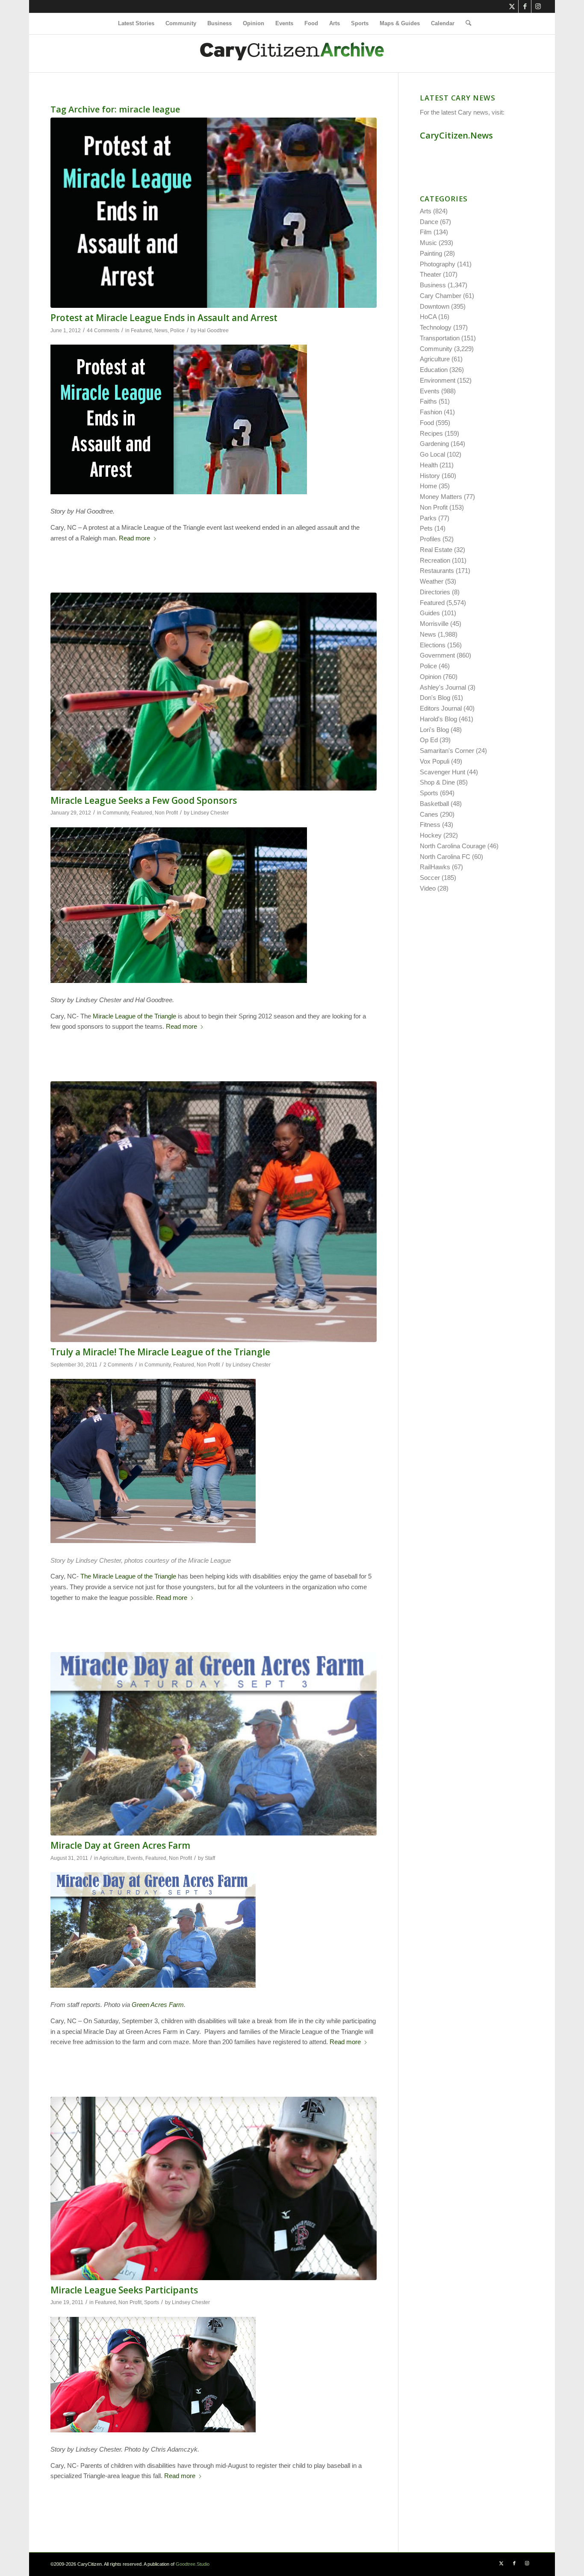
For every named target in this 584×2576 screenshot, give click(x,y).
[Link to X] (512, 6)
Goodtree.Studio (193, 2564)
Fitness (430, 825)
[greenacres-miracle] (214, 1744)
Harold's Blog (438, 719)
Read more (134, 538)
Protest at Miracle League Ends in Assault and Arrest (164, 318)
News (161, 330)
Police (177, 330)
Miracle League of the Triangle (134, 1016)
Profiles (430, 539)
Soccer (430, 878)
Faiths (428, 401)
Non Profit (166, 813)
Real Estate (436, 550)
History (430, 476)
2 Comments (118, 1365)
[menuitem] (136, 24)
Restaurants (437, 571)
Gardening (434, 444)
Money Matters (441, 497)
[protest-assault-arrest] (214, 213)
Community (116, 813)
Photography (438, 264)
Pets (426, 528)
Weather (432, 581)
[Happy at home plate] (214, 1212)
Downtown (435, 306)
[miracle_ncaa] (214, 2188)
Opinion (431, 677)
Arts (426, 211)
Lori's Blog (434, 730)
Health (429, 465)
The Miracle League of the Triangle (128, 1576)
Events (135, 1858)
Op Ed (429, 740)
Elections (433, 645)
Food (427, 423)
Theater (431, 274)
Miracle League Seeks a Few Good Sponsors (144, 800)
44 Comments (103, 330)
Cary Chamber (441, 296)
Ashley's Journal (443, 687)
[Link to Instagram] (538, 6)
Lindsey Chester (210, 813)
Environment (438, 380)
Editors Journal (441, 708)
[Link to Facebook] (525, 6)
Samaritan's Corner (447, 751)
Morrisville (434, 624)
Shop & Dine (437, 782)
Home (428, 486)
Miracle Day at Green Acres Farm (120, 1845)
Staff (210, 1858)
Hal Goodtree (213, 330)
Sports (152, 2302)
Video (428, 888)
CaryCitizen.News (456, 135)
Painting (431, 253)
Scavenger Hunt (442, 772)
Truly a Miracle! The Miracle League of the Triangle (160, 1352)
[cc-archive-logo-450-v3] (292, 53)
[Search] (466, 24)
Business (433, 285)
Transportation (440, 338)
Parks (428, 518)
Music (428, 243)
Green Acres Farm (158, 2005)
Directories (435, 592)
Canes (429, 814)
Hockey (431, 835)
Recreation (435, 560)
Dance (429, 222)
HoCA (428, 317)
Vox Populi (435, 761)
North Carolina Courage (453, 846)
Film (426, 232)
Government (437, 655)
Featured (141, 330)
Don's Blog (435, 698)
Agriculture (112, 1858)
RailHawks (435, 867)
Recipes (431, 433)
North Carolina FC (445, 857)
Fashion (431, 412)
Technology (436, 327)
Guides (430, 613)
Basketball (434, 804)
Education (434, 370)
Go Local (432, 454)
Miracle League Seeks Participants (124, 2290)
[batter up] (214, 692)
